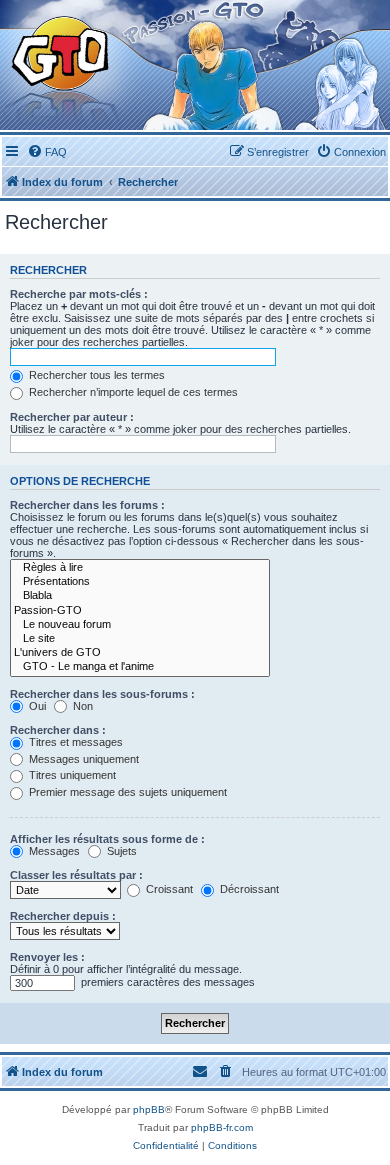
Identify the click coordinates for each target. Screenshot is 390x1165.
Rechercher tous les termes (95, 375)
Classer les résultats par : (76, 875)
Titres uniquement (71, 775)
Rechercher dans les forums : (87, 505)
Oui (36, 706)
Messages (53, 851)
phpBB (149, 1109)
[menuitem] (47, 152)
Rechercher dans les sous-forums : (102, 694)
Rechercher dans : (58, 730)
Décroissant (248, 889)
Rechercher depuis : (63, 916)
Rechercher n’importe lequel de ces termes (132, 392)
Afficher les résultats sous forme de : (107, 839)
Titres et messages (74, 742)
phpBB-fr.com (222, 1127)
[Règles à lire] (140, 568)
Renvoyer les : (47, 957)
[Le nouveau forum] (140, 625)
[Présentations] (140, 582)
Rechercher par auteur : (72, 417)
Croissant (168, 889)
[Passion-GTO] (140, 611)
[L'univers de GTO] (140, 653)
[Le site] (140, 639)
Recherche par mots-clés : (79, 294)
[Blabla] (140, 596)
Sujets (120, 851)
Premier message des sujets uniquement (126, 792)
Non (81, 706)
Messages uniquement (82, 759)
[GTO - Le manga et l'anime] (140, 667)
